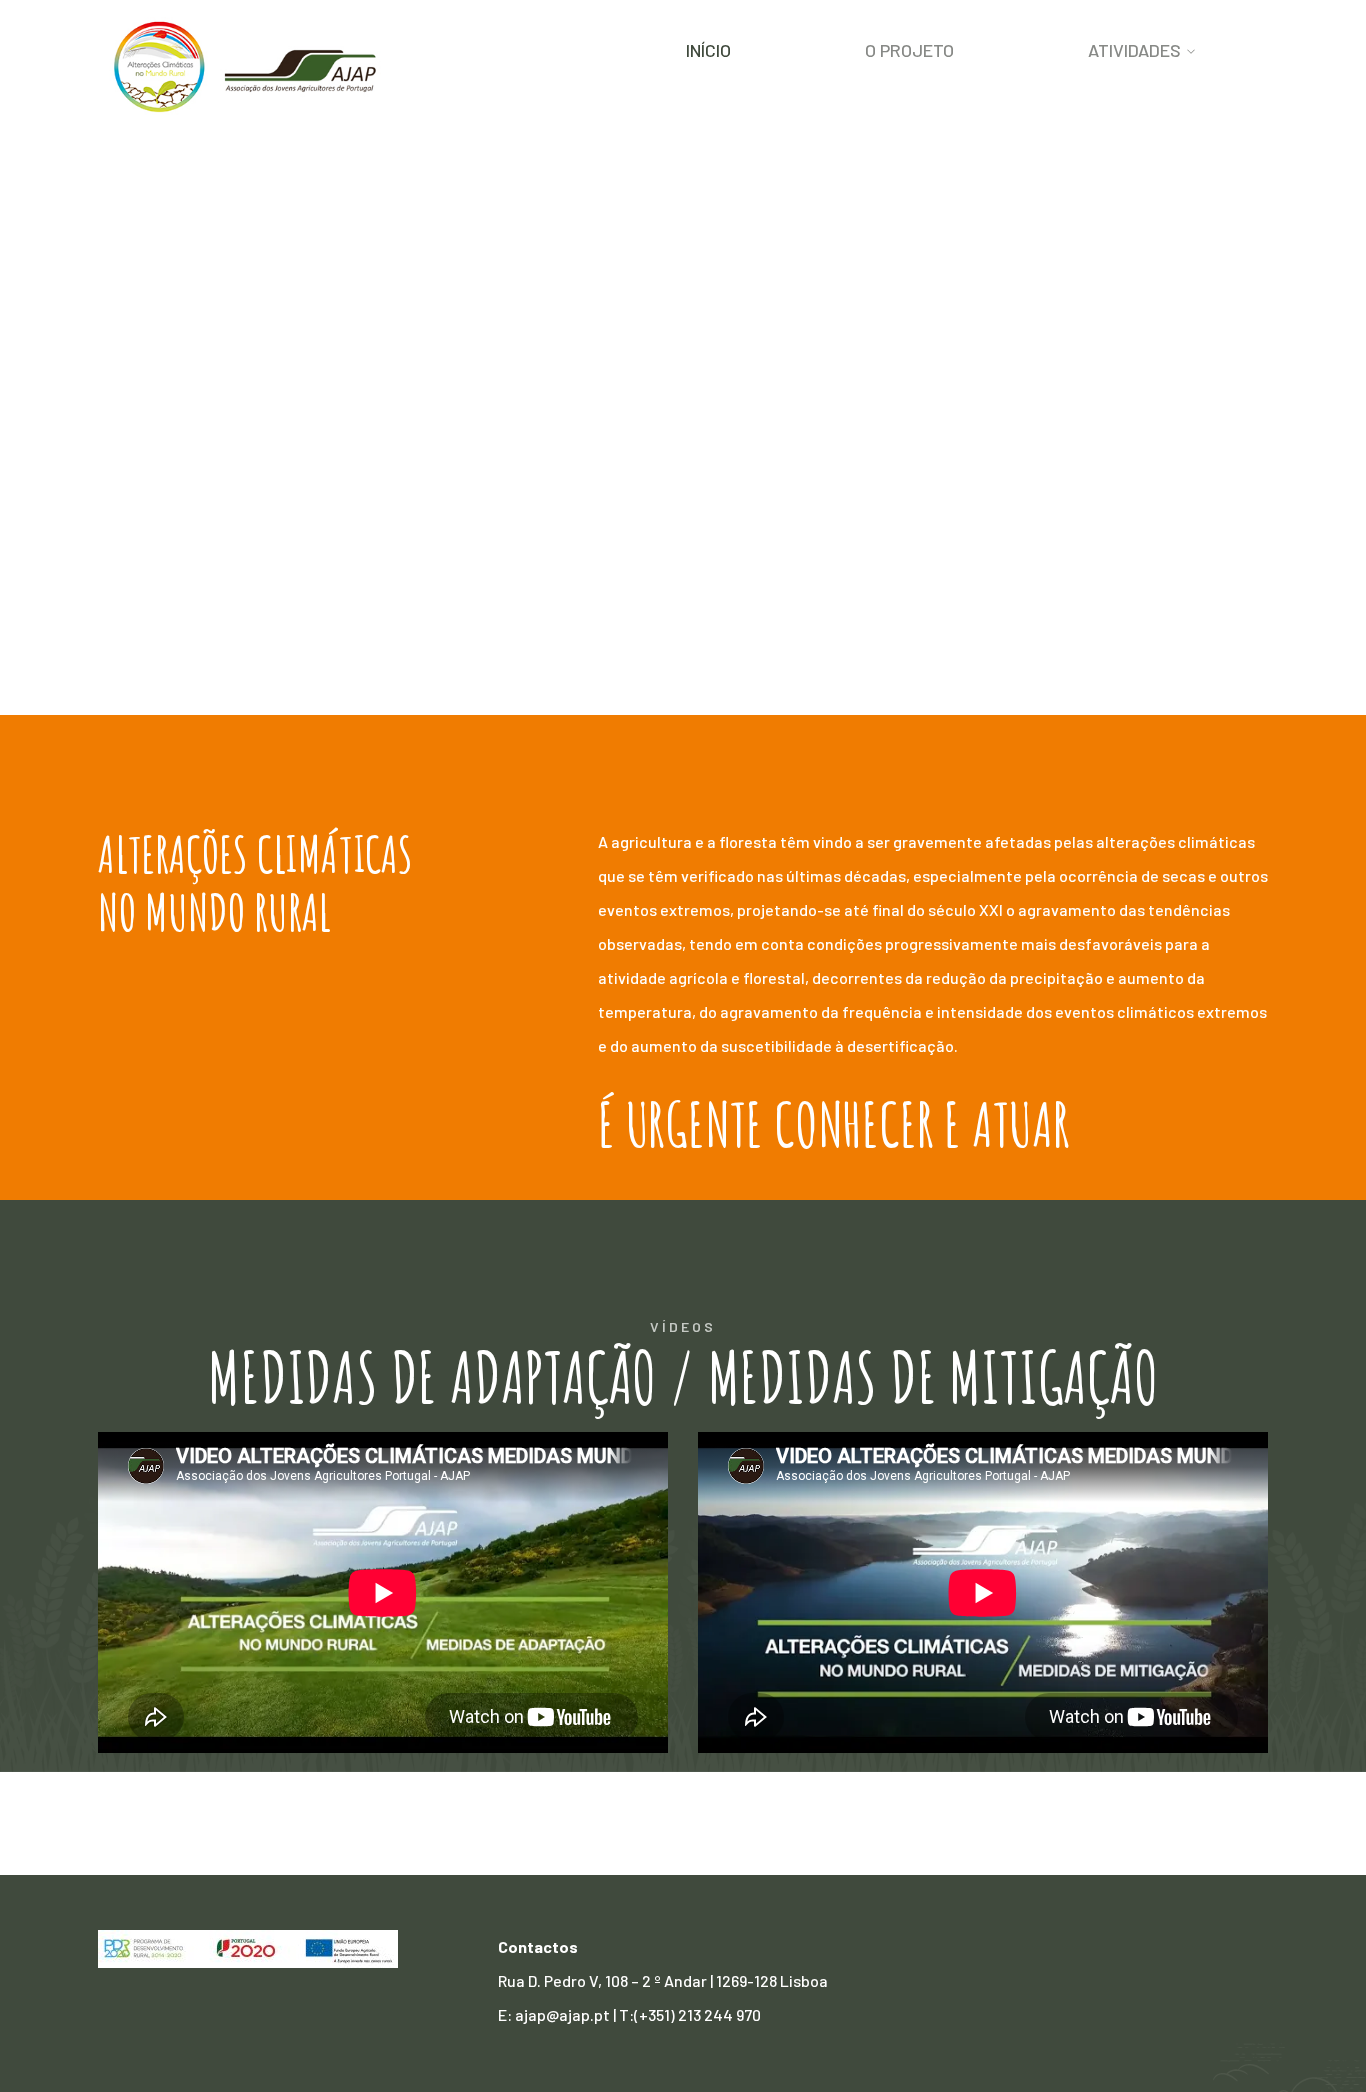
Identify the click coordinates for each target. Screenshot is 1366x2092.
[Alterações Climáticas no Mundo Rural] (248, 65)
